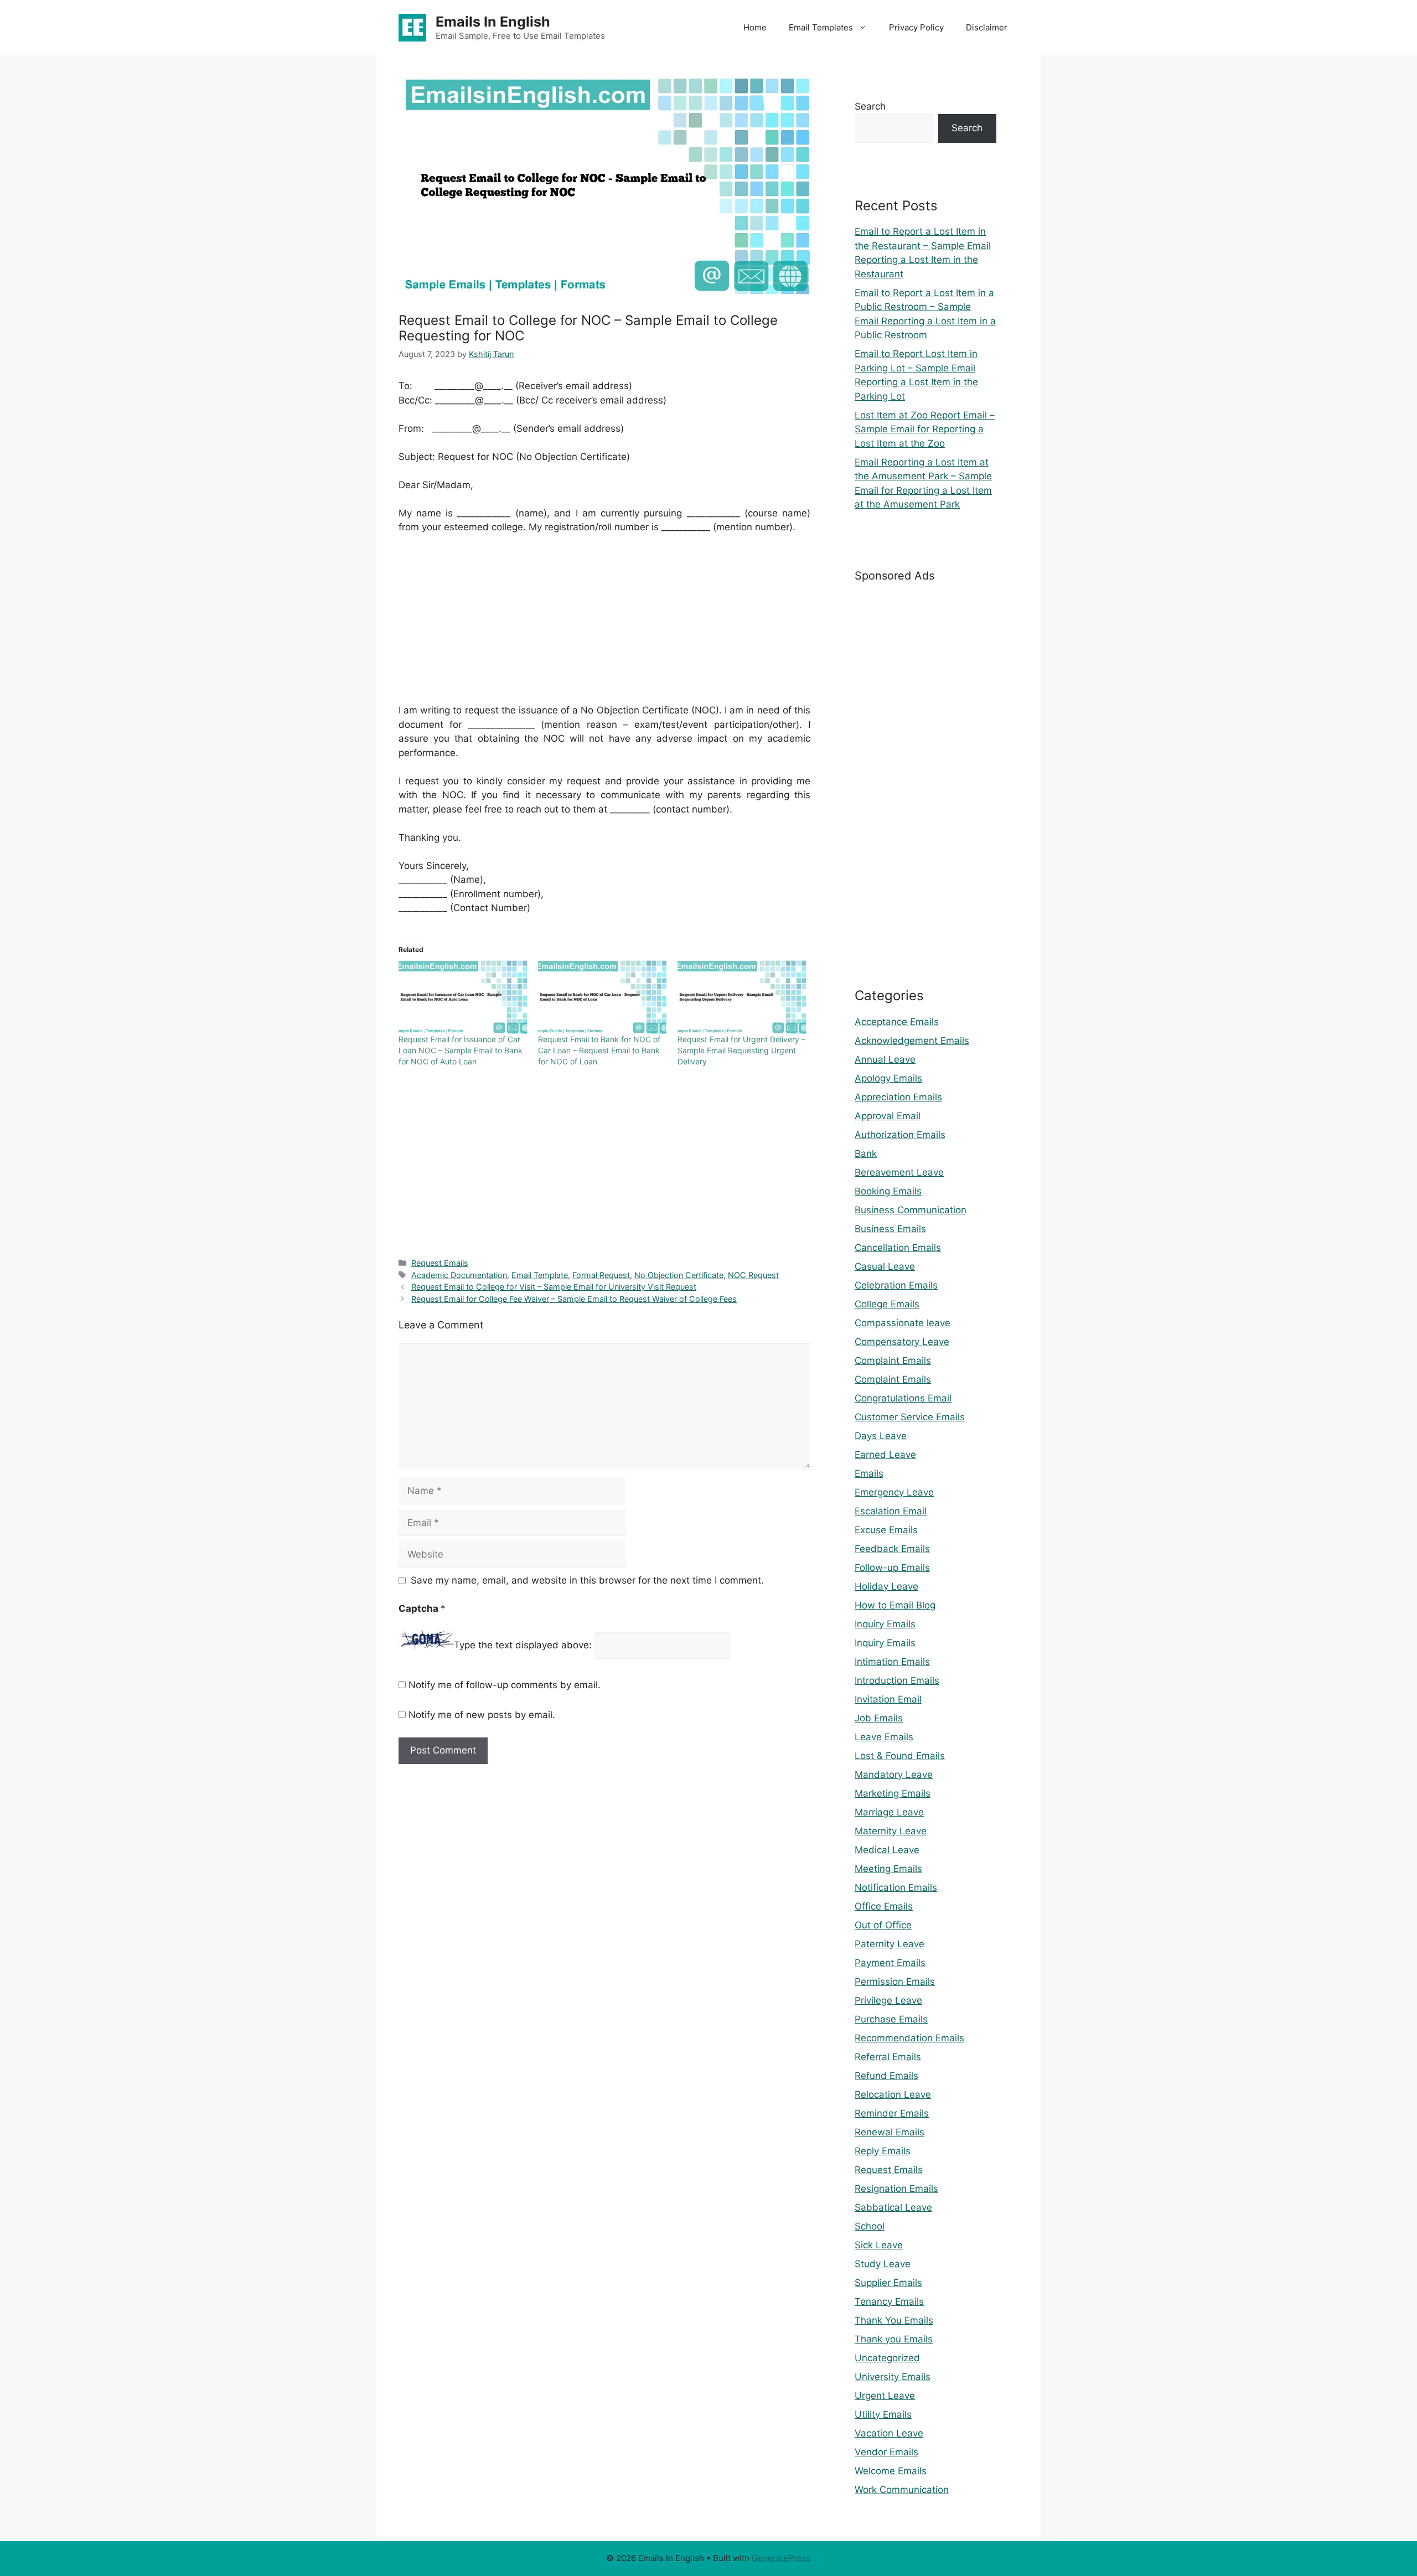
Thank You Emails (894, 2320)
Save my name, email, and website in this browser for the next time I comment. (587, 1580)
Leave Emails (884, 1737)
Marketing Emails (893, 1793)
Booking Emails (888, 1191)
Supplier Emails (888, 2283)
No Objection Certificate (679, 1275)
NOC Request (753, 1275)
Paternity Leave (889, 1944)
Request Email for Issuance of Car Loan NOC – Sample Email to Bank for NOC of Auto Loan (461, 1050)
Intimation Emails (892, 1662)
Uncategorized (887, 2358)
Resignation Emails (896, 2189)
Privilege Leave (888, 2000)
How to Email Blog (895, 1605)
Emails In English (493, 22)
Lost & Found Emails (900, 1756)
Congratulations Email (903, 1398)
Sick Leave (879, 2245)
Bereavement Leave (899, 1172)
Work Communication (902, 2490)
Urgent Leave (885, 2396)
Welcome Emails (891, 2471)
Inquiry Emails (885, 1624)
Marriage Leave (889, 1812)
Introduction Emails (897, 1680)
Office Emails (884, 1906)
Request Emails (440, 1263)
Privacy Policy (916, 27)
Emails (869, 1473)
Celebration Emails (896, 1285)
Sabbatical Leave (893, 2207)
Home (755, 27)
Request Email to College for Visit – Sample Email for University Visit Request (554, 1287)
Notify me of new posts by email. (482, 1715)
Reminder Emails (892, 2113)
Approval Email (888, 1116)
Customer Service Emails (910, 1417)
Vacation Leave (889, 2433)
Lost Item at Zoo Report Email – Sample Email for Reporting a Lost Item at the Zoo (925, 429)
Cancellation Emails (898, 1248)
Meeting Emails (888, 1869)
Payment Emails (890, 1963)
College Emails (887, 1304)
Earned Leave (885, 1455)
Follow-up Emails (892, 1568)
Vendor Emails (886, 2452)
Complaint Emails (893, 1361)
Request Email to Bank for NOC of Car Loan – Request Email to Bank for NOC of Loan (599, 1050)
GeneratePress (781, 2558)
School (870, 2226)
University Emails (893, 2377)
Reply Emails (883, 2151)
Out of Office (883, 1925)
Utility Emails (883, 2414)
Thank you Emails (894, 2339)
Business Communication (911, 1210)
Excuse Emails (886, 1530)
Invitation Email (888, 1699)
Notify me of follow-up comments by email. (505, 1685)
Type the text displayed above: (523, 1645)
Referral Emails (888, 2057)
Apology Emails (888, 1078)
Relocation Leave (893, 2094)
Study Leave (883, 2264)
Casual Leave (885, 1266)
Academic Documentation (459, 1275)
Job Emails (879, 1718)
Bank (866, 1153)
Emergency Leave (894, 1492)
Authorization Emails (900, 1135)
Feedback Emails (892, 1549)
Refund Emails (886, 2076)
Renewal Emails (889, 2132)
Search (870, 106)
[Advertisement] (604, 626)
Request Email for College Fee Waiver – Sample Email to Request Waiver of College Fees (574, 1299)
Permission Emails (895, 1982)
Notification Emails (896, 1887)
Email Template (540, 1275)
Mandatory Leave (894, 1775)
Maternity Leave (891, 1831)
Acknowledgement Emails (912, 1041)
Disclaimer (987, 27)
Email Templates (821, 27)
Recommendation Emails (909, 2038)
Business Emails (890, 1229)
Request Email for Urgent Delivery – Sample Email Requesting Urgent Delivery (741, 1050)
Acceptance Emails (897, 1022)
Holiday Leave (886, 1586)
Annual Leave (885, 1059)
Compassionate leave (903, 1323)
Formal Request (601, 1275)
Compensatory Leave (902, 1342)
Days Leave (881, 1436)
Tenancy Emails (889, 2301)
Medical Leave (887, 1850)
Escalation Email (891, 1511)
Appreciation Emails (898, 1097)
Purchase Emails (891, 2019)
